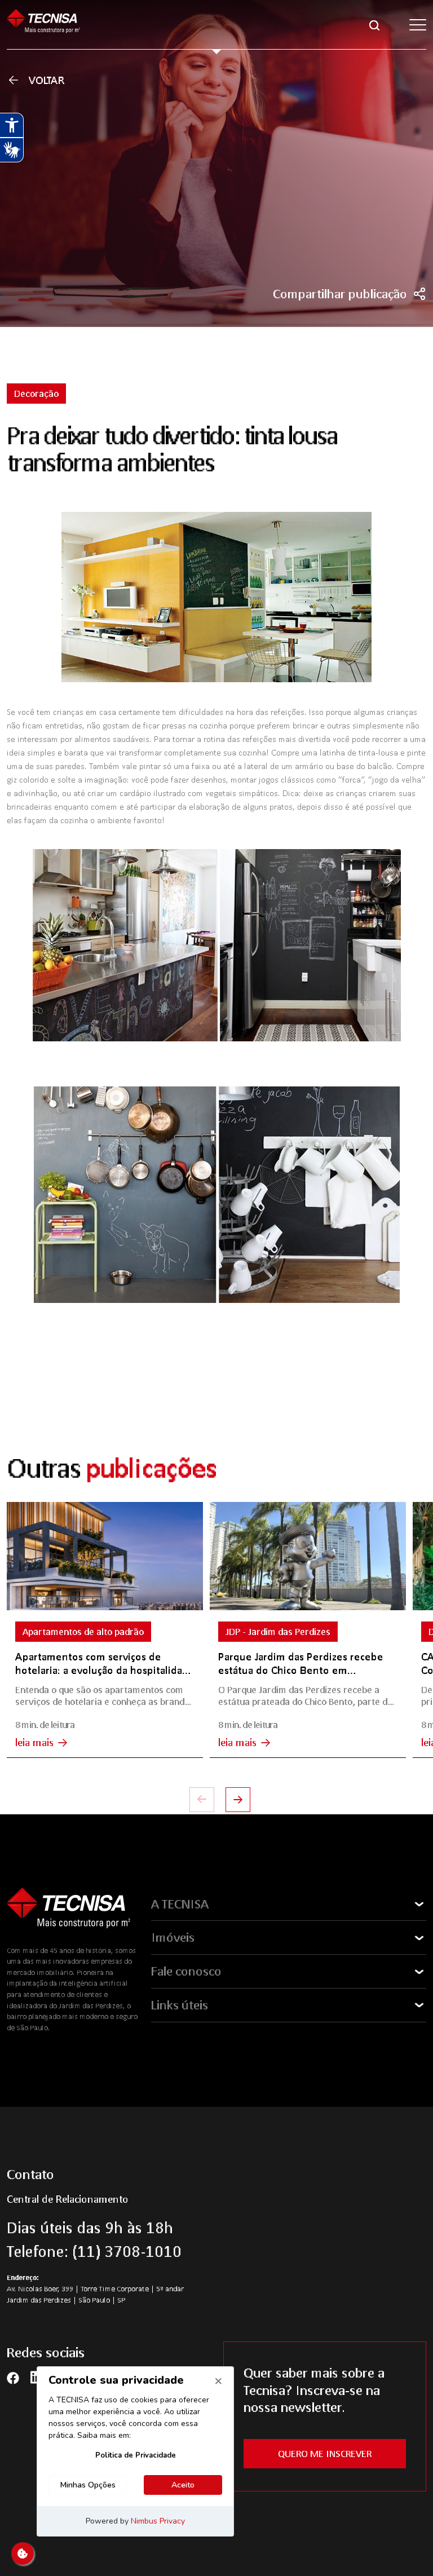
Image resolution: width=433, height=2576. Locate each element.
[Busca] (374, 24)
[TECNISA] (43, 25)
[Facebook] (13, 2377)
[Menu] (418, 25)
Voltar (47, 80)
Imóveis (173, 1937)
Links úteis (180, 2005)
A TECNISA (180, 1904)
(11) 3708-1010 (127, 2251)
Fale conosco (186, 1971)
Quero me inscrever (325, 2453)
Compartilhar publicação (340, 294)
